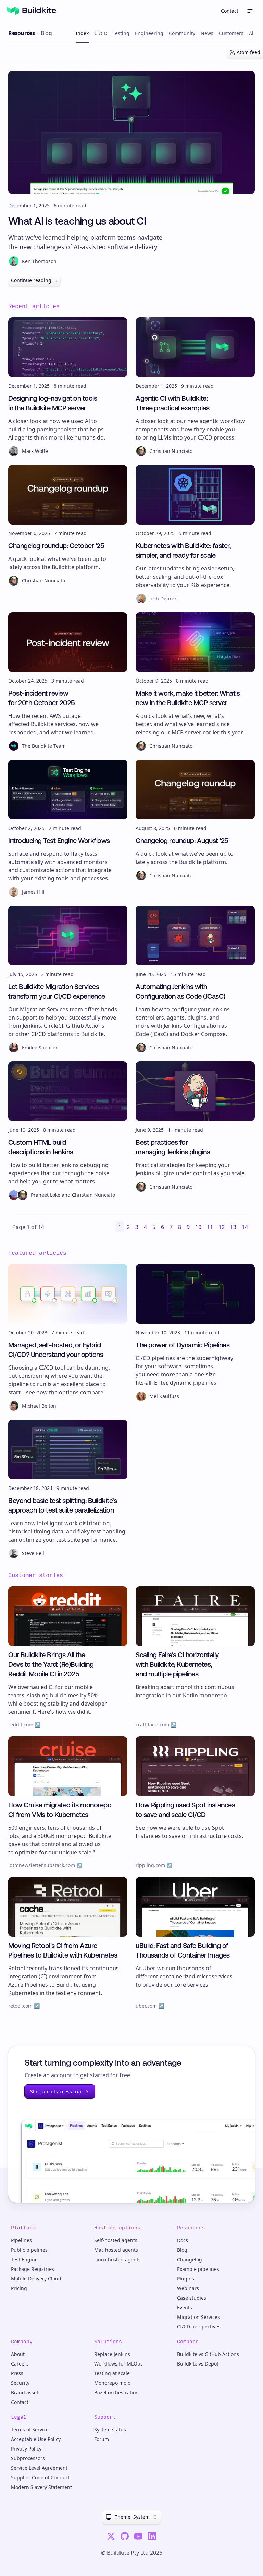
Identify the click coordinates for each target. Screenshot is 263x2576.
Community (182, 33)
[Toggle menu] (250, 11)
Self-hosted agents (116, 2240)
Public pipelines (29, 2250)
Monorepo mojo (112, 2383)
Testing (121, 33)
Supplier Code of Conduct (40, 2477)
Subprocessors (28, 2458)
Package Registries (33, 2269)
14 (245, 1227)
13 (233, 1227)
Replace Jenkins (112, 2354)
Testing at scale (112, 2373)
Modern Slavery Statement (41, 2487)
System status (110, 2429)
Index (82, 33)
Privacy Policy (26, 2449)
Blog (182, 2250)
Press (17, 2373)
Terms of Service (30, 2429)
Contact (230, 11)
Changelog (190, 2259)
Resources (21, 33)
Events (185, 2307)
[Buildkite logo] (32, 11)
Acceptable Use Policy (36, 2439)
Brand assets (26, 2392)
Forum (102, 2439)
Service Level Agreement (39, 2468)
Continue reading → (34, 280)
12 (222, 1227)
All (252, 33)
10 (198, 1227)
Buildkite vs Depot (198, 2364)
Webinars (188, 2288)
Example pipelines (198, 2269)
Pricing (19, 2288)
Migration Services (198, 2317)
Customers (231, 33)
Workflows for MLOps (118, 2364)
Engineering (149, 33)
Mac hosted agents (116, 2250)
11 (210, 1227)
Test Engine (24, 2259)
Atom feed (248, 52)
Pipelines (21, 2240)
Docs (183, 2240)
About (18, 2354)
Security (20, 2383)
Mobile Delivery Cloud (36, 2279)
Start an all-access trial (56, 2091)
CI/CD (101, 33)
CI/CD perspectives (199, 2327)
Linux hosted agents (117, 2259)
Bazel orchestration (116, 2392)
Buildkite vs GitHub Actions (208, 2354)
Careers (20, 2364)
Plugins (186, 2279)
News (207, 33)
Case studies (192, 2298)
